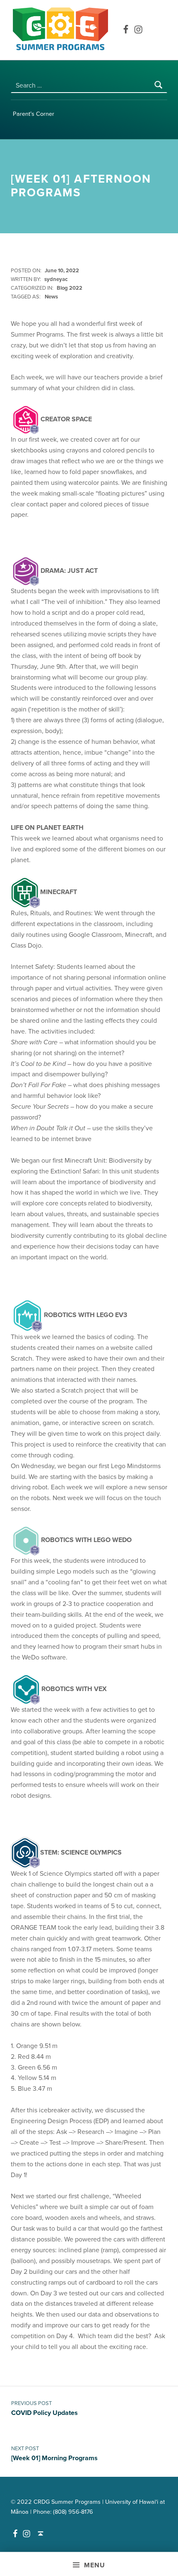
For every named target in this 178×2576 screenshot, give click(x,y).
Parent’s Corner (34, 114)
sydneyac (56, 279)
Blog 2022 (70, 288)
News (51, 297)
